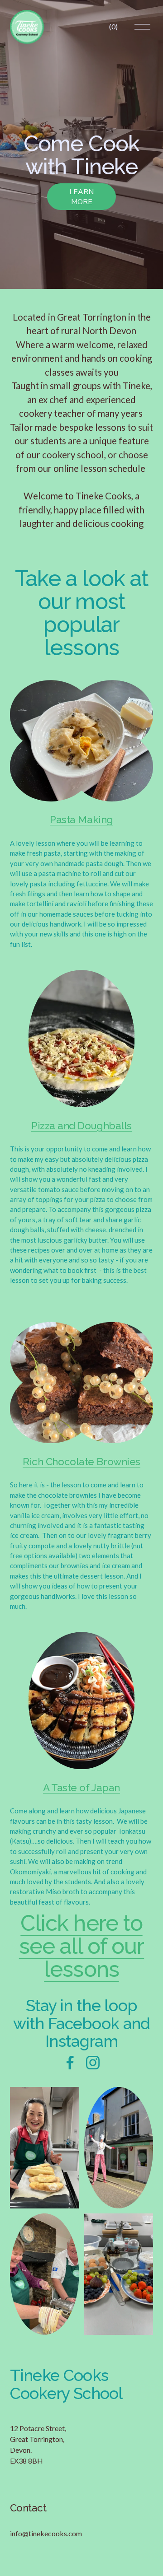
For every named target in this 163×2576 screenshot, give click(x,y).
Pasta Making (81, 820)
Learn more (81, 197)
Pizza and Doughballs (81, 1126)
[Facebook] (70, 2063)
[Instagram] (93, 2063)
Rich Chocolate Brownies (81, 1462)
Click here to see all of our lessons (81, 1946)
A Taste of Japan (81, 1788)
